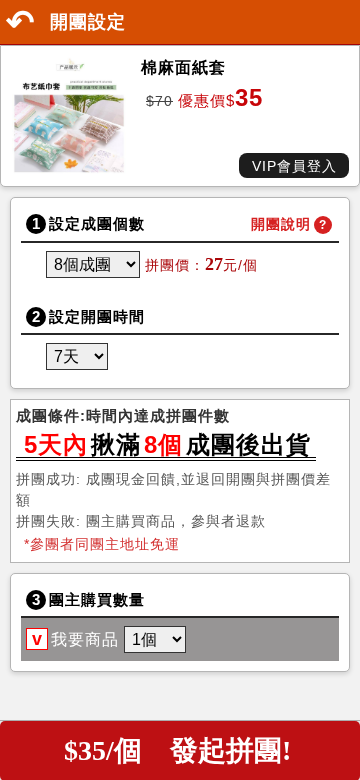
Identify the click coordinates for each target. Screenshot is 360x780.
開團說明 (281, 224)
